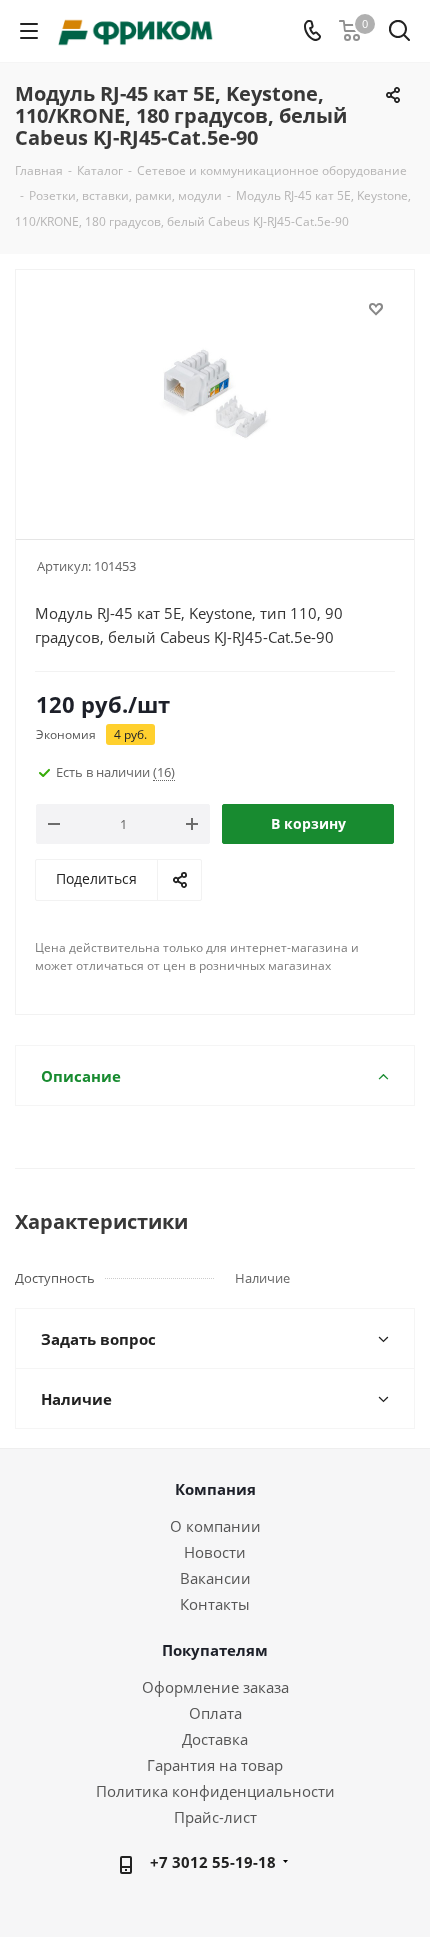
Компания (215, 1489)
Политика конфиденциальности (215, 1791)
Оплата (215, 1713)
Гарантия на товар (215, 1765)
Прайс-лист (215, 1817)
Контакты (215, 1604)
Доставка (215, 1739)
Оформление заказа (215, 1687)
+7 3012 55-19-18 (213, 1862)
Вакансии (215, 1578)
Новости (215, 1552)
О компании (215, 1526)
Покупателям (215, 1650)
